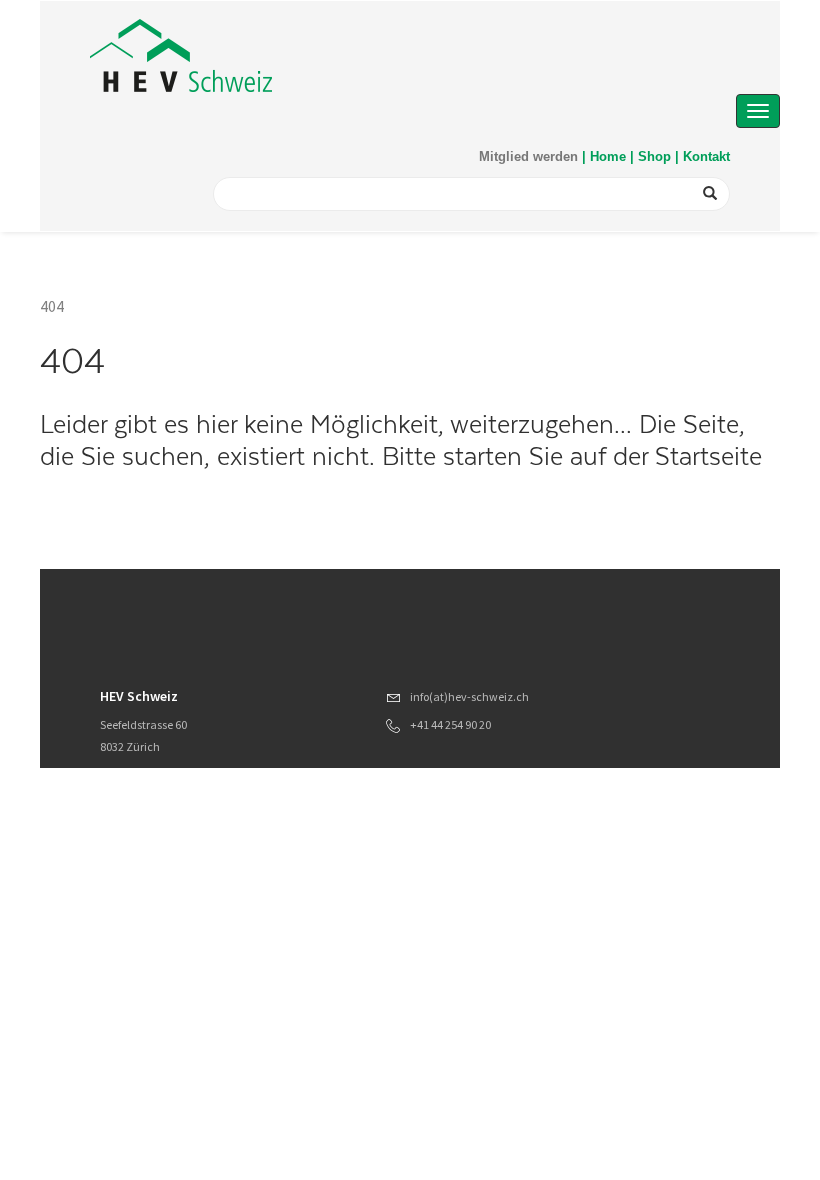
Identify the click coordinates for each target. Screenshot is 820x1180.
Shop (654, 157)
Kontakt (706, 157)
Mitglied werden (528, 157)
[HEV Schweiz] (181, 55)
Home (608, 157)
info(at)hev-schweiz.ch (469, 696)
